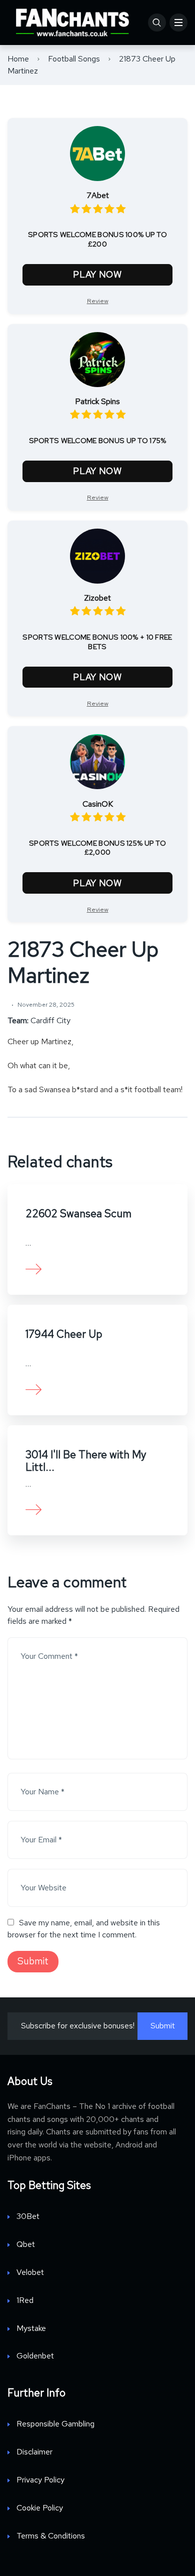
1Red (25, 2300)
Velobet (30, 2272)
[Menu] (178, 23)
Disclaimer (34, 2452)
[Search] (157, 23)
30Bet (28, 2216)
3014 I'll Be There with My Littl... (86, 1461)
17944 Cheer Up (64, 1334)
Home (18, 59)
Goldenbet (35, 2356)
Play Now (97, 274)
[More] (34, 1268)
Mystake (31, 2328)
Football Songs (74, 59)
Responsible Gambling (55, 2424)
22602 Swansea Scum (78, 1213)
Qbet (26, 2244)
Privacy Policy (40, 2480)
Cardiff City (50, 1020)
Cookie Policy (40, 2508)
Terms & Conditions (51, 2536)
